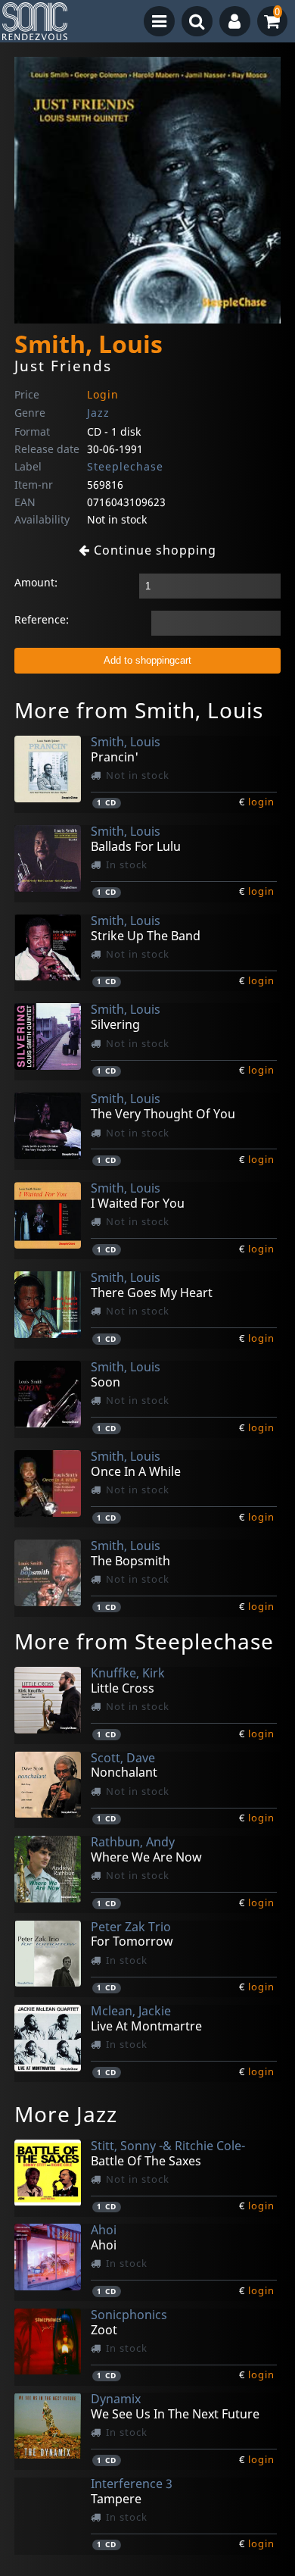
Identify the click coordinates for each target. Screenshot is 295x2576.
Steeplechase (125, 466)
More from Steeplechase (144, 1641)
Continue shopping (153, 550)
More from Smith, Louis (139, 710)
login (261, 802)
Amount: (36, 582)
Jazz (98, 413)
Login (103, 394)
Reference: (42, 619)
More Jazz (66, 2114)
